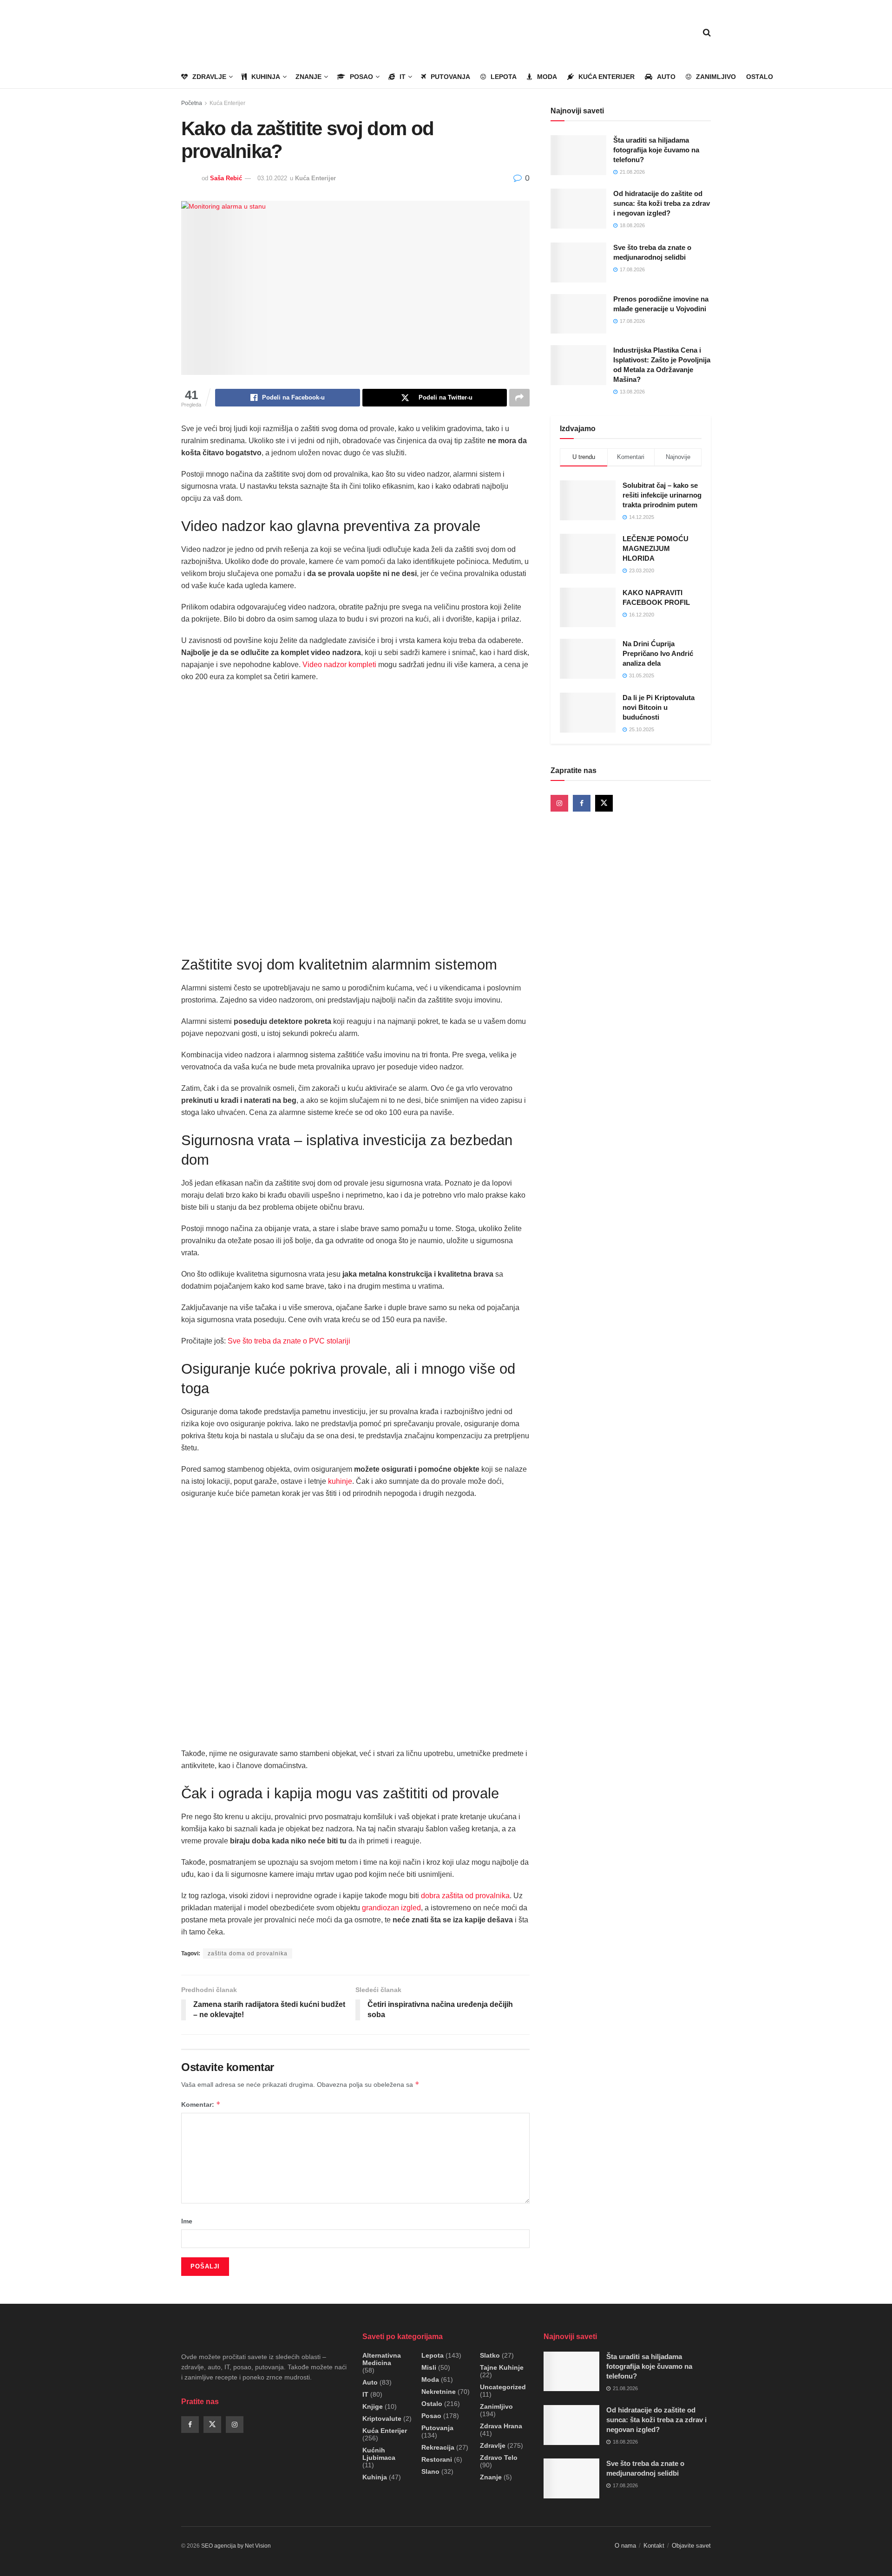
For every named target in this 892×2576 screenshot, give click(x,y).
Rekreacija (438, 2447)
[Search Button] (707, 33)
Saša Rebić (226, 178)
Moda (547, 77)
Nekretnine (439, 2392)
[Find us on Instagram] (559, 803)
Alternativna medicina (382, 2359)
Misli (429, 2367)
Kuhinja (266, 77)
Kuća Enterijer (607, 77)
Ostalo (760, 77)
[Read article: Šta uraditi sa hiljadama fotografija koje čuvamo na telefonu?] (578, 155)
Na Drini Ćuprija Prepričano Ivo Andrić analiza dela (658, 653)
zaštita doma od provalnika (248, 1953)
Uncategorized (503, 2387)
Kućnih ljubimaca (379, 2454)
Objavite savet (691, 2546)
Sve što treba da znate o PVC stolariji (289, 1341)
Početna (192, 103)
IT (403, 77)
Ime (187, 2221)
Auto (666, 77)
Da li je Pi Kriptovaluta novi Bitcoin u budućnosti (659, 707)
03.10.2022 (272, 178)
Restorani (437, 2459)
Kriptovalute (382, 2419)
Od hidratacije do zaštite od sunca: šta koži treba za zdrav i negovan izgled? (662, 203)
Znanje (308, 77)
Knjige (373, 2406)
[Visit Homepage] (235, 33)
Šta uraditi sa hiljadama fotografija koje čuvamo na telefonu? (656, 150)
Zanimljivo (716, 77)
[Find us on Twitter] (604, 803)
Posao (361, 77)
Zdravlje (209, 77)
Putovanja (450, 77)
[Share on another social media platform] (519, 398)
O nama (625, 2546)
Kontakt (654, 2546)
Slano (430, 2471)
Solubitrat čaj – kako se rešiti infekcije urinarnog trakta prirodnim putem (662, 495)
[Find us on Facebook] (582, 803)
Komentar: (201, 2104)
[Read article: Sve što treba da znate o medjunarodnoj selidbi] (578, 262)
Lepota (504, 77)
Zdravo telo (499, 2458)
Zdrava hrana (501, 2426)
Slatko (490, 2355)
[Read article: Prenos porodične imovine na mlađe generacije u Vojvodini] (578, 314)
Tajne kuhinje (502, 2367)
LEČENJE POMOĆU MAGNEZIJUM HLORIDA (656, 548)
